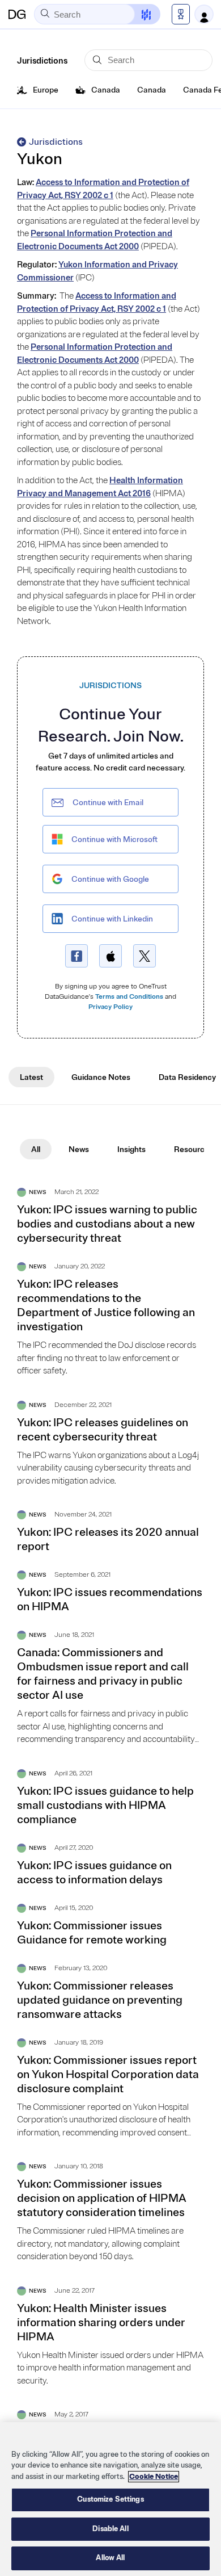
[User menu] (204, 14)
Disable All (110, 2529)
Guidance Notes (101, 1077)
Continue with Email (108, 803)
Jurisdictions (56, 142)
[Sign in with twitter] (144, 956)
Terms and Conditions (129, 997)
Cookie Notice (154, 2477)
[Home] (17, 14)
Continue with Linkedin (112, 919)
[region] (110, 2499)
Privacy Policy (110, 1007)
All (36, 1149)
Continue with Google (110, 879)
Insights (131, 1149)
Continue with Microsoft (114, 839)
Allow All (110, 2558)
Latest (31, 1077)
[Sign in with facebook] (76, 956)
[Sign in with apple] (110, 956)
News (79, 1149)
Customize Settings (110, 2499)
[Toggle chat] (139, 14)
